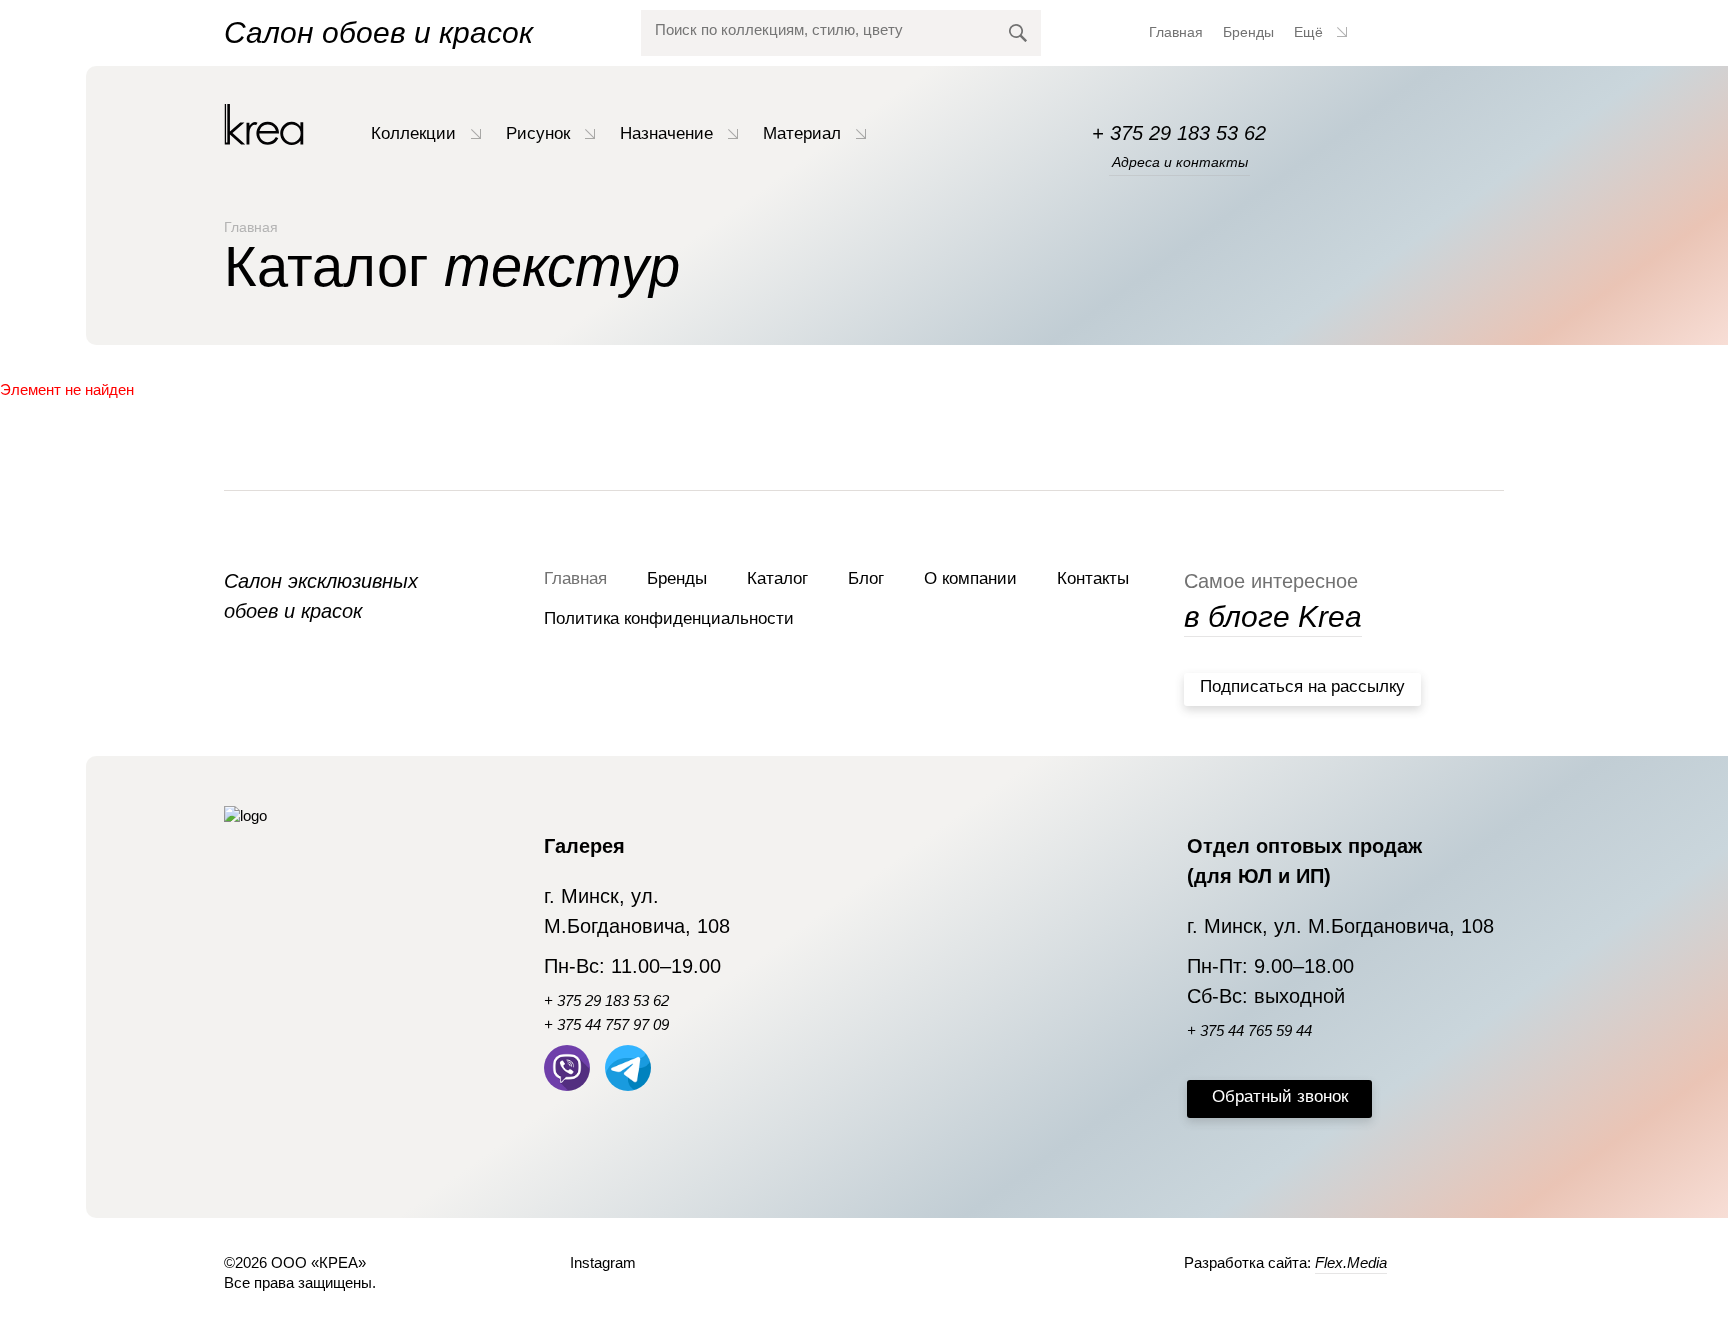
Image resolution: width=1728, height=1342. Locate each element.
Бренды (1248, 32)
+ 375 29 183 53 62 (1179, 133)
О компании (970, 578)
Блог (866, 578)
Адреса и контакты (1180, 162)
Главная (1176, 32)
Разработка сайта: (1285, 1262)
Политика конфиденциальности (669, 618)
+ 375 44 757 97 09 (606, 1024)
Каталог (777, 578)
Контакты (1093, 578)
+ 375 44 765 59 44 (1249, 1030)
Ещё (1310, 32)
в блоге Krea (1273, 616)
